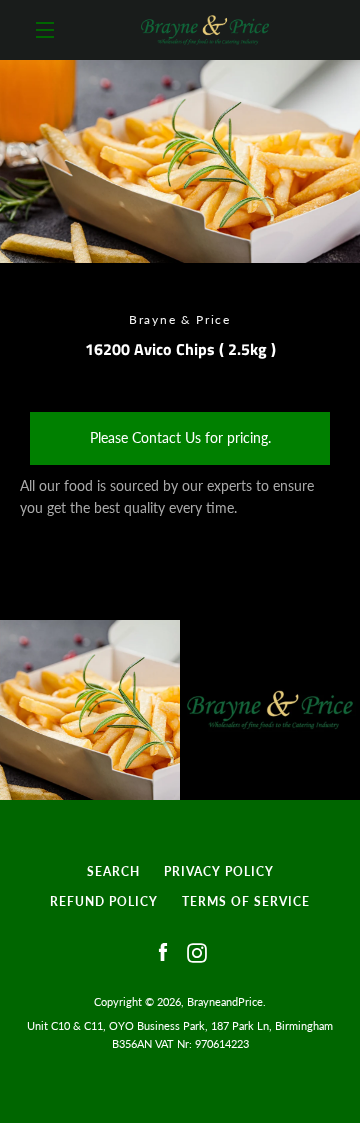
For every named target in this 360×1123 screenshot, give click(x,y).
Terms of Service (246, 901)
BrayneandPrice (225, 1001)
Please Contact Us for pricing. (180, 437)
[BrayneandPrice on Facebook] (163, 951)
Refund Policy (104, 901)
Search (113, 871)
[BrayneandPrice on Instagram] (197, 951)
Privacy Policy (219, 871)
